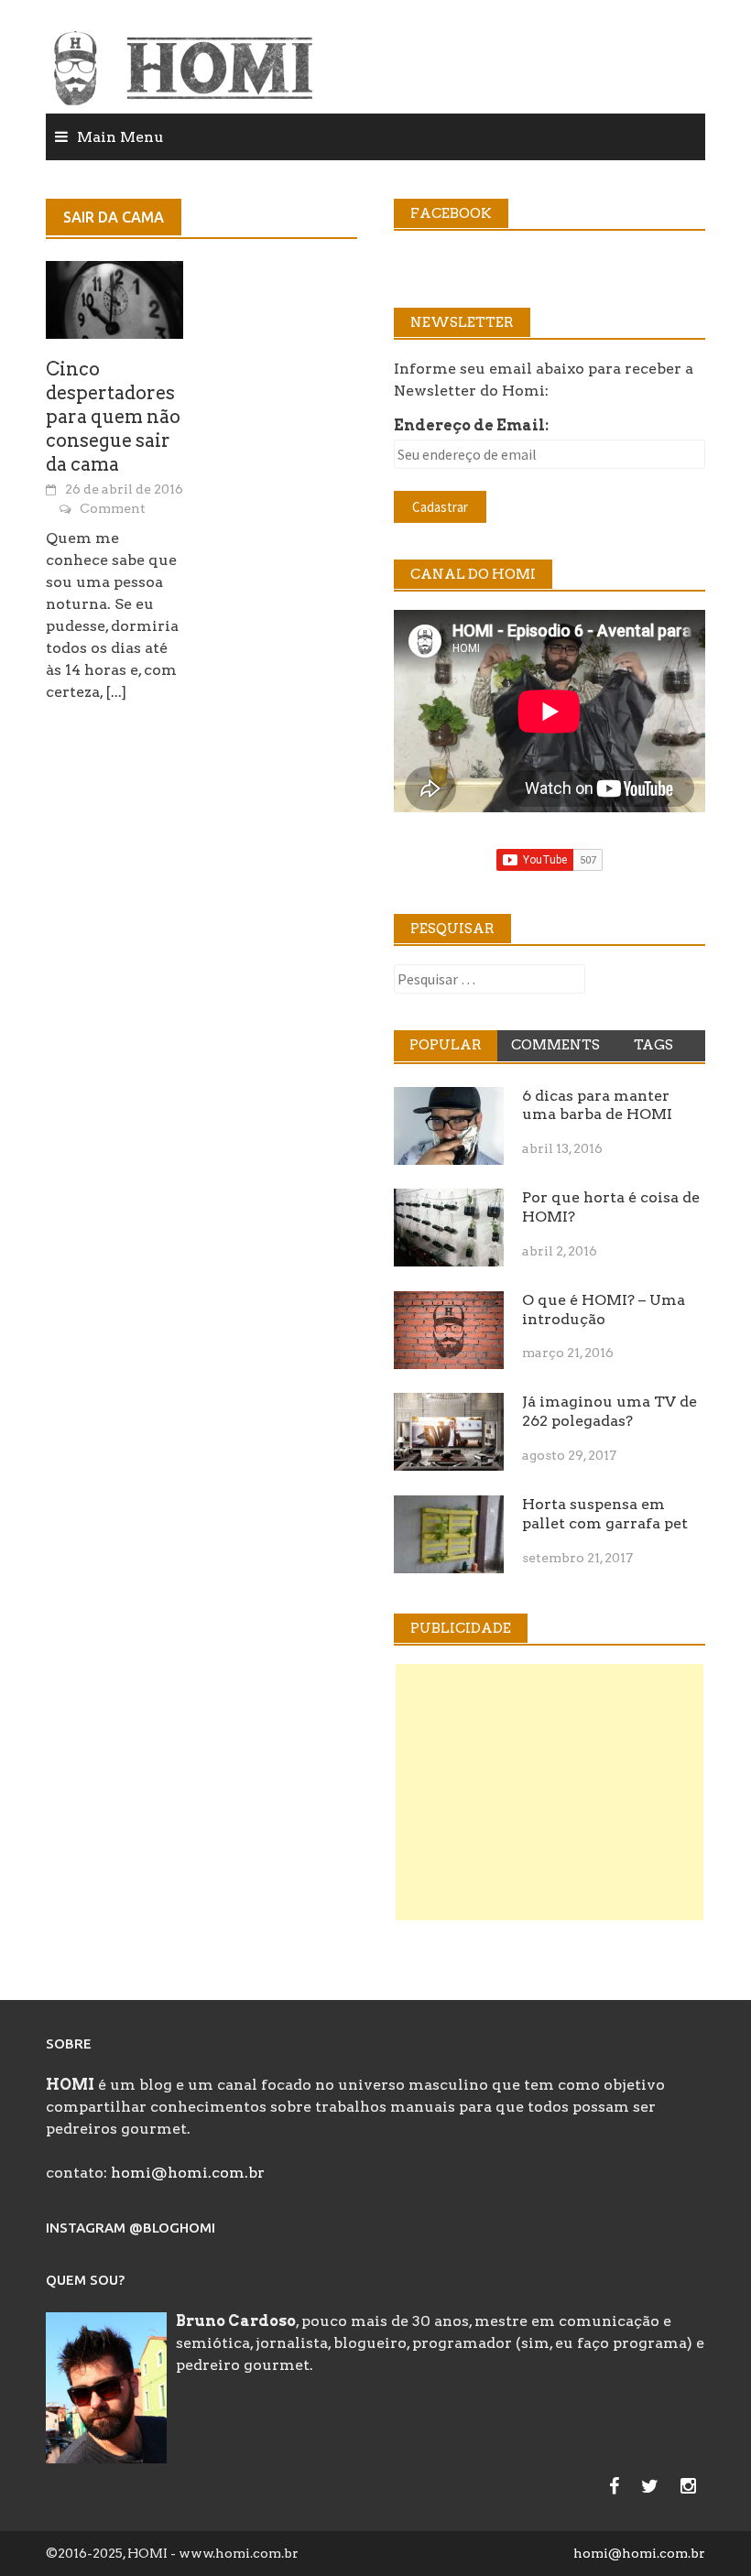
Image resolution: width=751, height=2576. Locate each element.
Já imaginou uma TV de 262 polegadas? (610, 1411)
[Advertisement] (550, 1792)
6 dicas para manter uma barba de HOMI (597, 1105)
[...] (116, 692)
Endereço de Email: (471, 425)
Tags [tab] (653, 1045)
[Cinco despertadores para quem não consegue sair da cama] (114, 298)
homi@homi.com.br (188, 2173)
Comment (113, 508)
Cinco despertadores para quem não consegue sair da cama (113, 417)
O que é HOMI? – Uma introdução (604, 1310)
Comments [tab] (555, 1045)
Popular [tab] (446, 1045)
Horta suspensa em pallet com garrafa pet (605, 1514)
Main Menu (120, 137)
